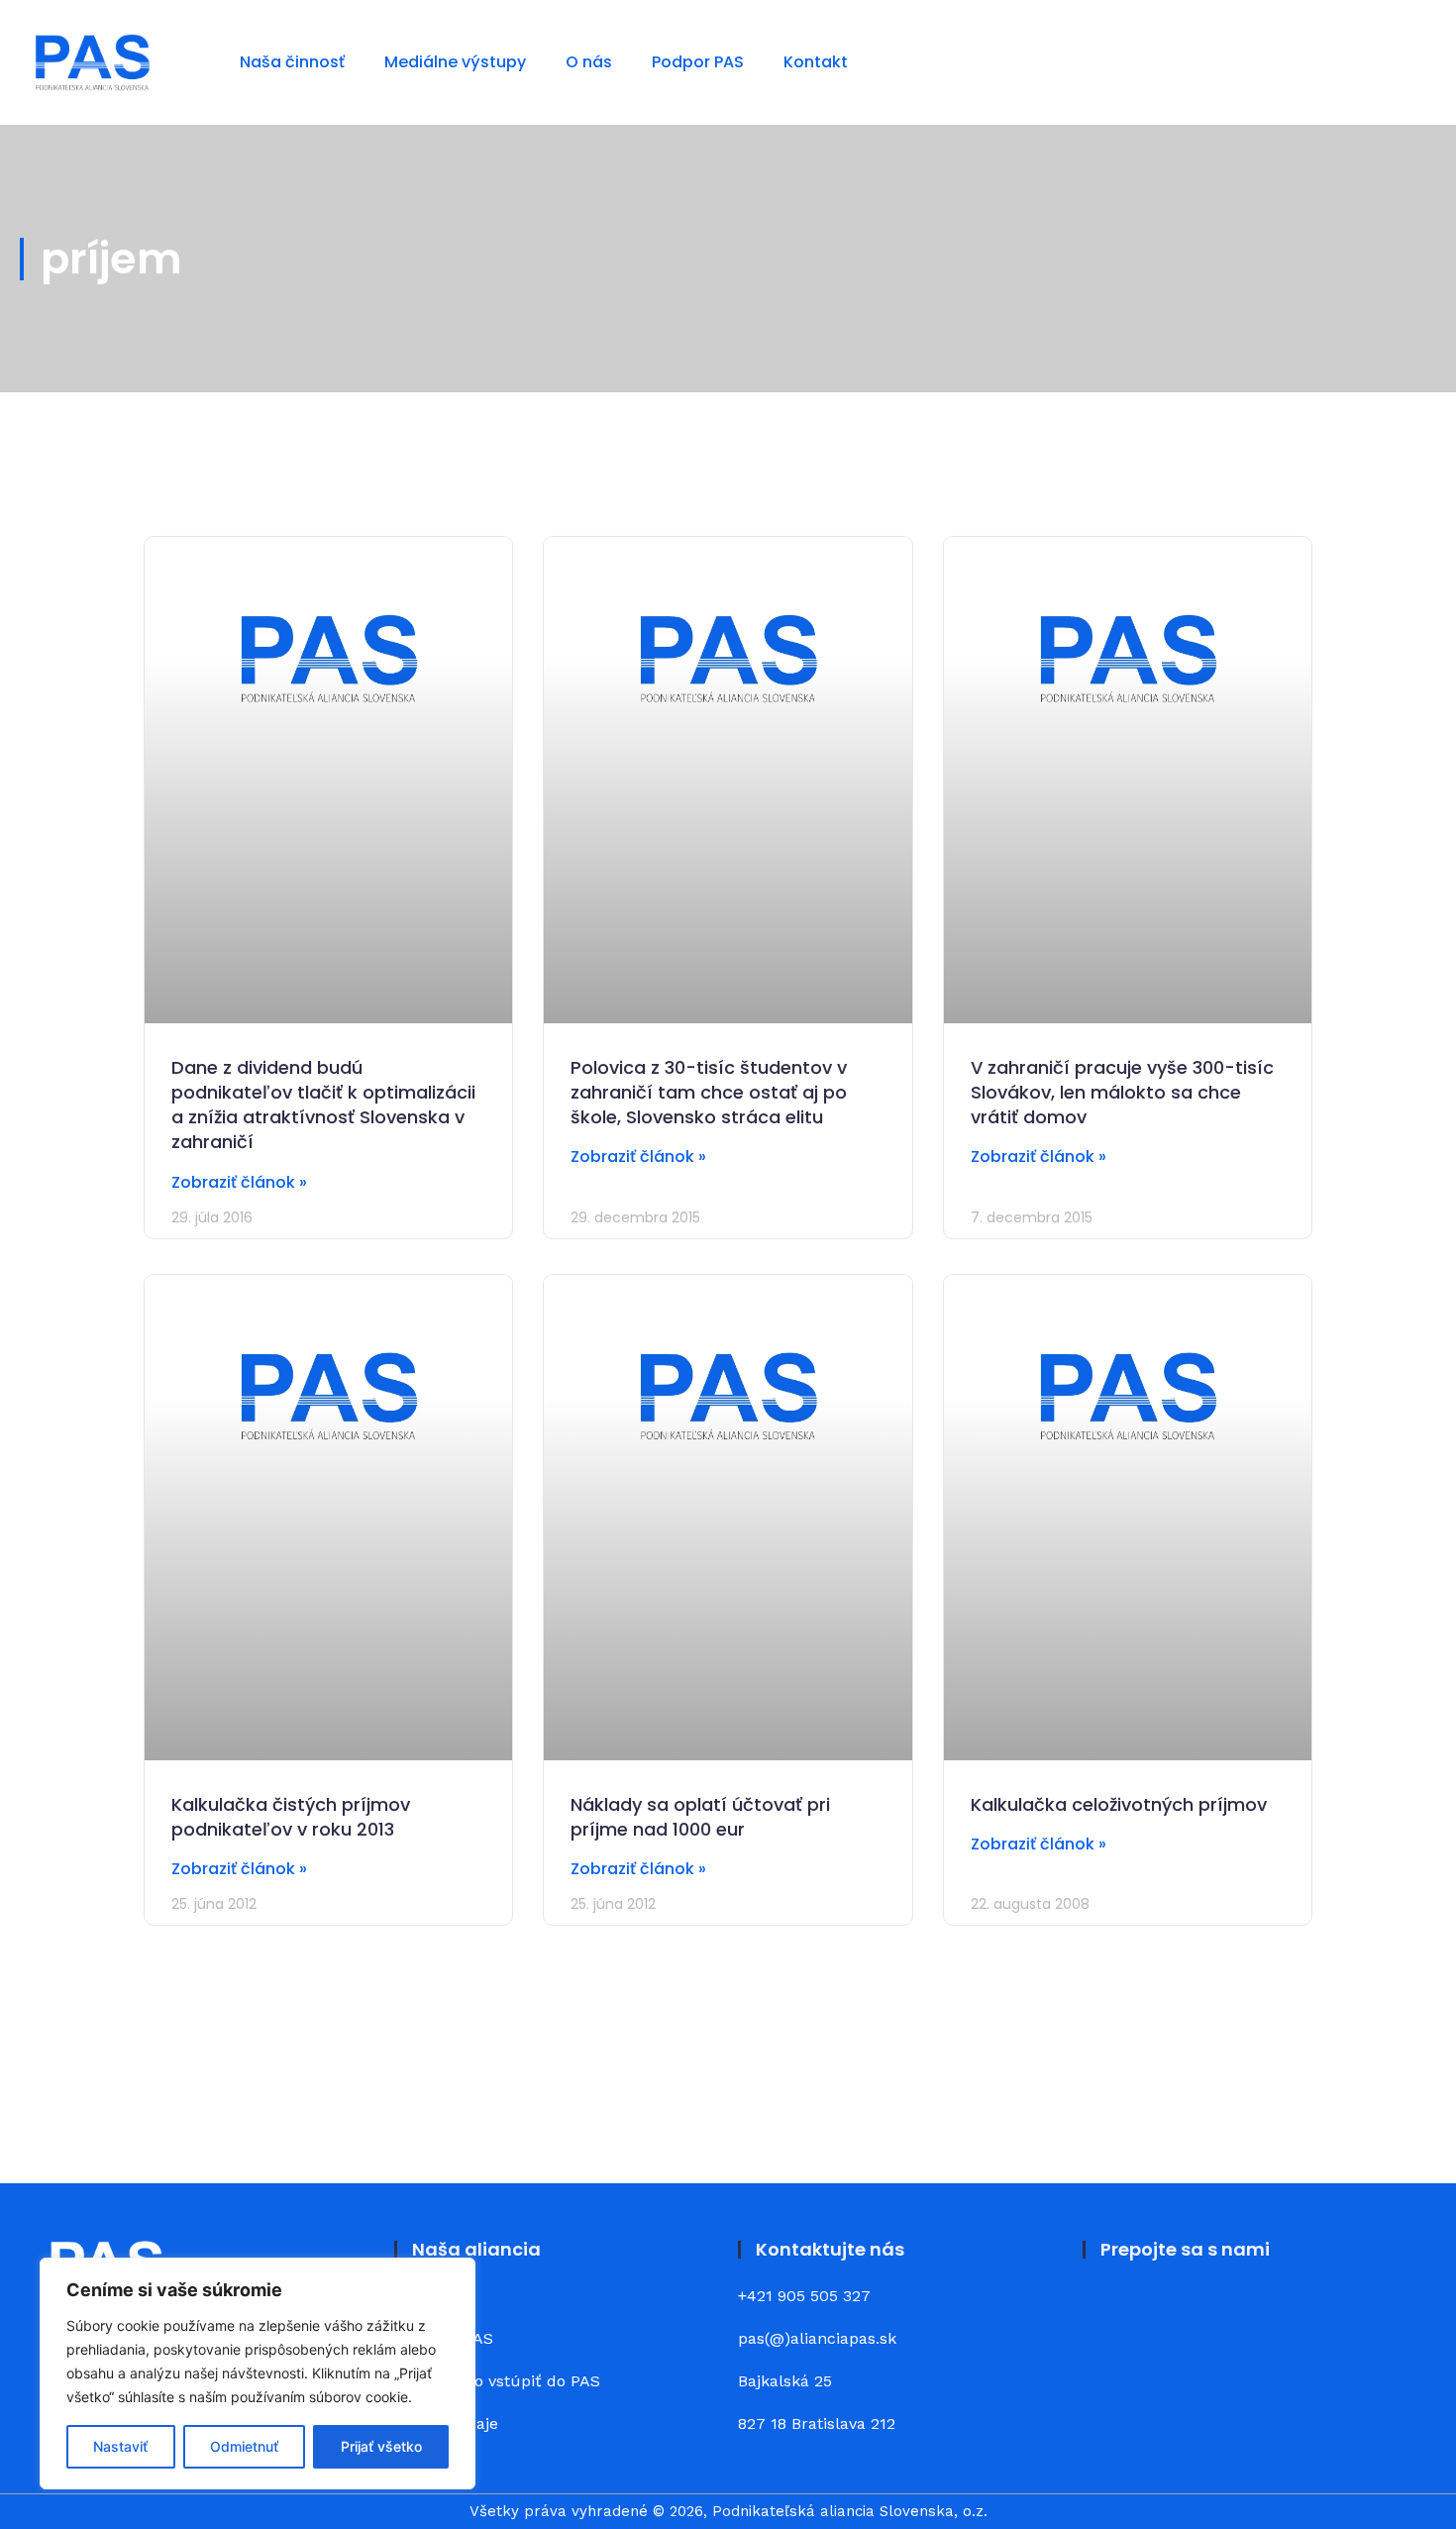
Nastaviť (120, 2446)
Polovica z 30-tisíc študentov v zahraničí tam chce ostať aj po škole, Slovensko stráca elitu (709, 1092)
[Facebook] (1109, 2311)
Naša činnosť (292, 62)
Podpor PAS (698, 62)
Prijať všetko (381, 2446)
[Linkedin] (1164, 2311)
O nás (589, 62)
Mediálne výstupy (455, 62)
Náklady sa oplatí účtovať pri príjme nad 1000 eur (700, 1817)
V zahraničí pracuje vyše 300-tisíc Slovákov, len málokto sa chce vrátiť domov (1122, 1092)
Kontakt (816, 62)
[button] (1408, 63)
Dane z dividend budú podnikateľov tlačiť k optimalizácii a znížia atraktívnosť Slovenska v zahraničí (323, 1105)
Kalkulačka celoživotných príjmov (1119, 1804)
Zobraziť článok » (239, 1182)
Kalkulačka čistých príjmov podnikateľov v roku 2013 (291, 1817)
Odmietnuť (244, 2446)
